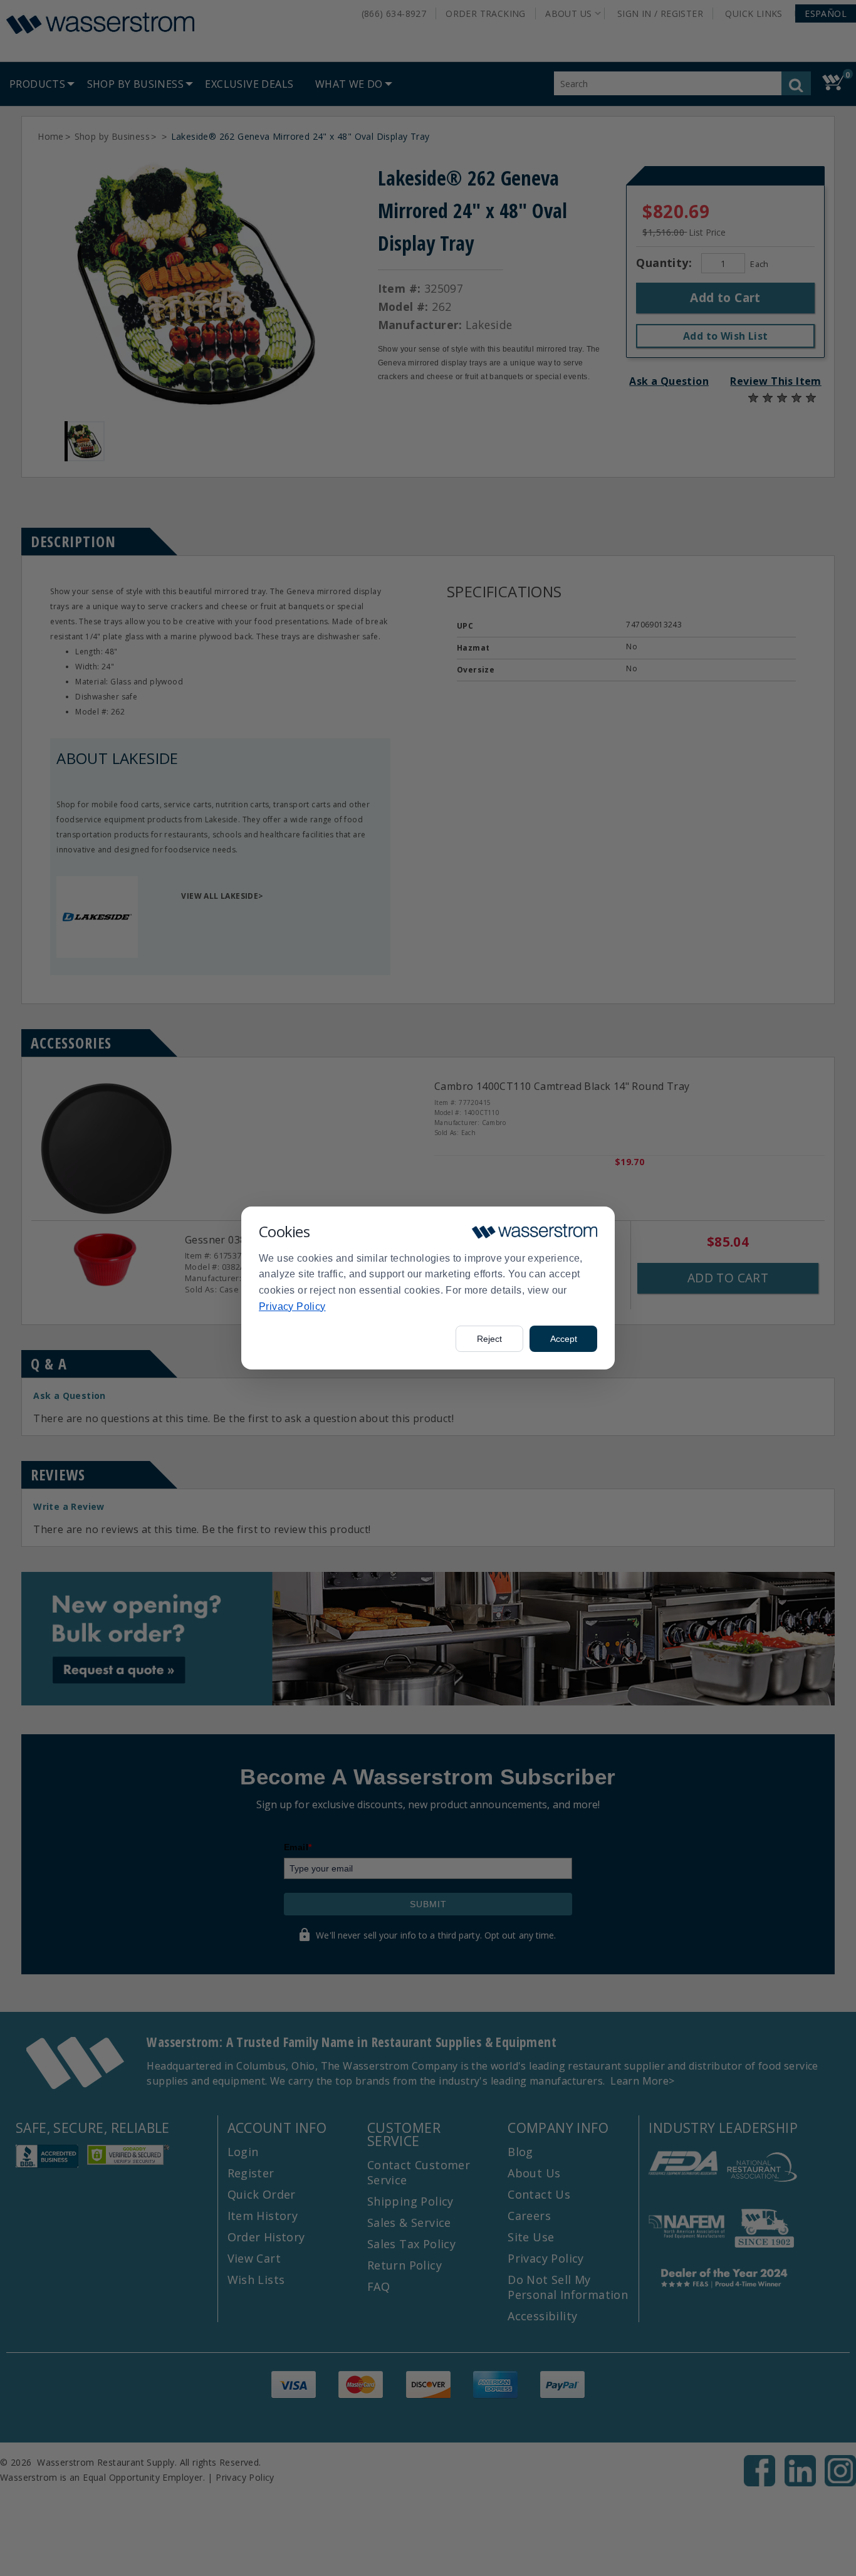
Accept (564, 1339)
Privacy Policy (292, 1306)
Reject (489, 1339)
